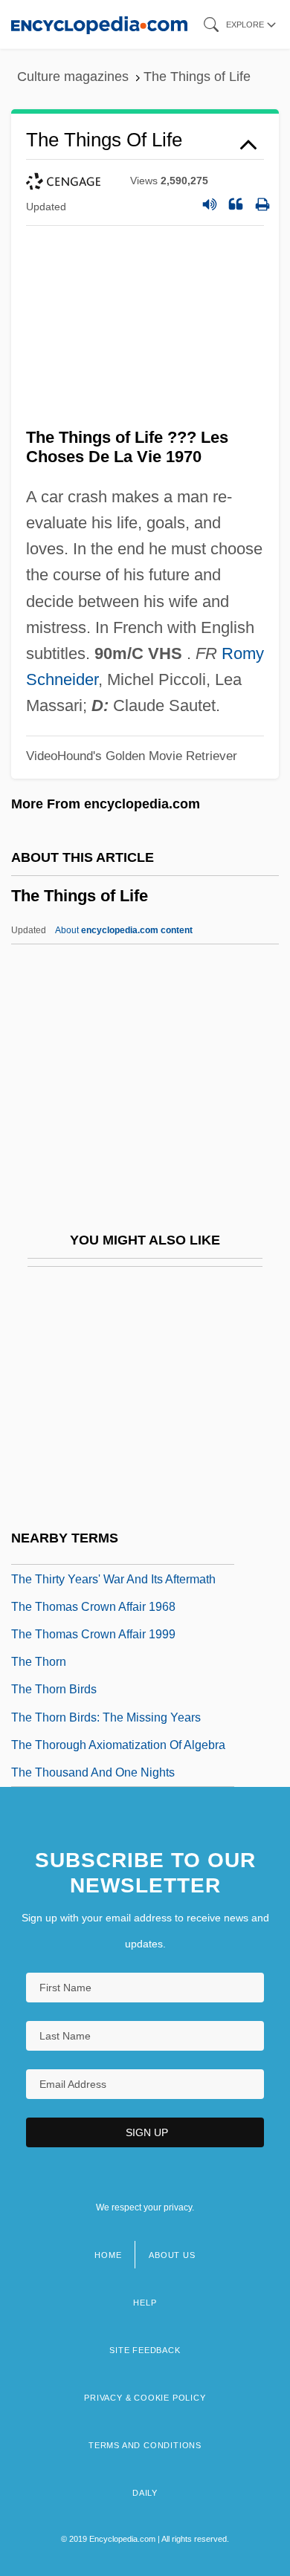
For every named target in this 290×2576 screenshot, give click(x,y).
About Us (172, 2255)
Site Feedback (145, 2350)
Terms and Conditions (145, 2445)
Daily (145, 2493)
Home (108, 2255)
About (124, 930)
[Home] (99, 24)
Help (145, 2303)
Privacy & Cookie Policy (145, 2398)
